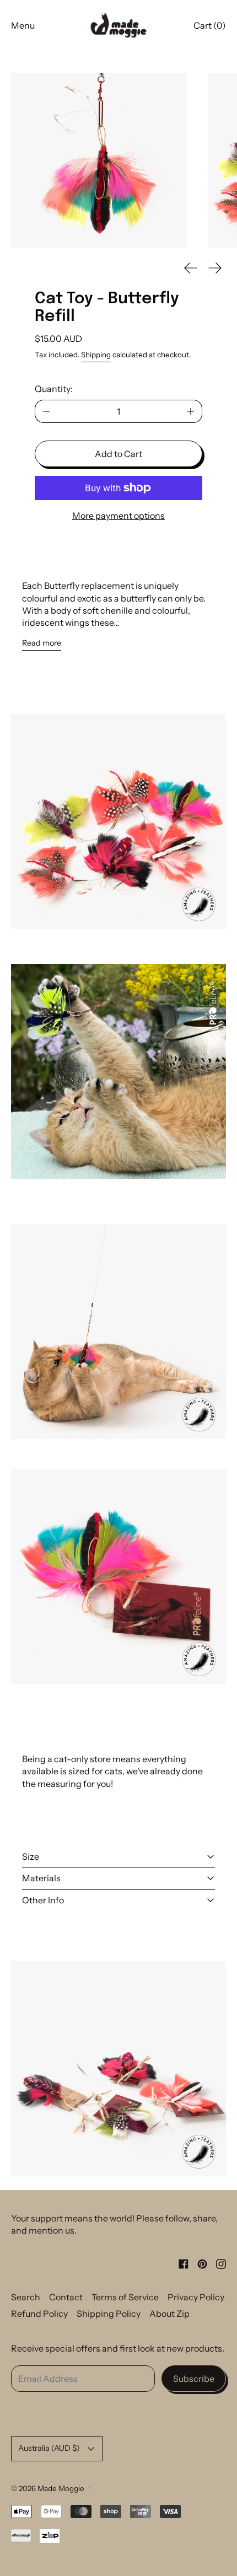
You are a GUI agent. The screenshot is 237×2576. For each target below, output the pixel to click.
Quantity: (54, 389)
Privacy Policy (196, 2297)
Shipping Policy (109, 2314)
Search (26, 2297)
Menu (23, 25)
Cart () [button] (210, 25)
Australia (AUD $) (49, 2448)
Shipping (96, 355)
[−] (46, 411)
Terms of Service (125, 2297)
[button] (99, 160)
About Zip (169, 2314)
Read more (42, 643)
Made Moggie (61, 2488)
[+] (191, 411)
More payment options (118, 516)
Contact (66, 2297)
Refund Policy (39, 2314)
